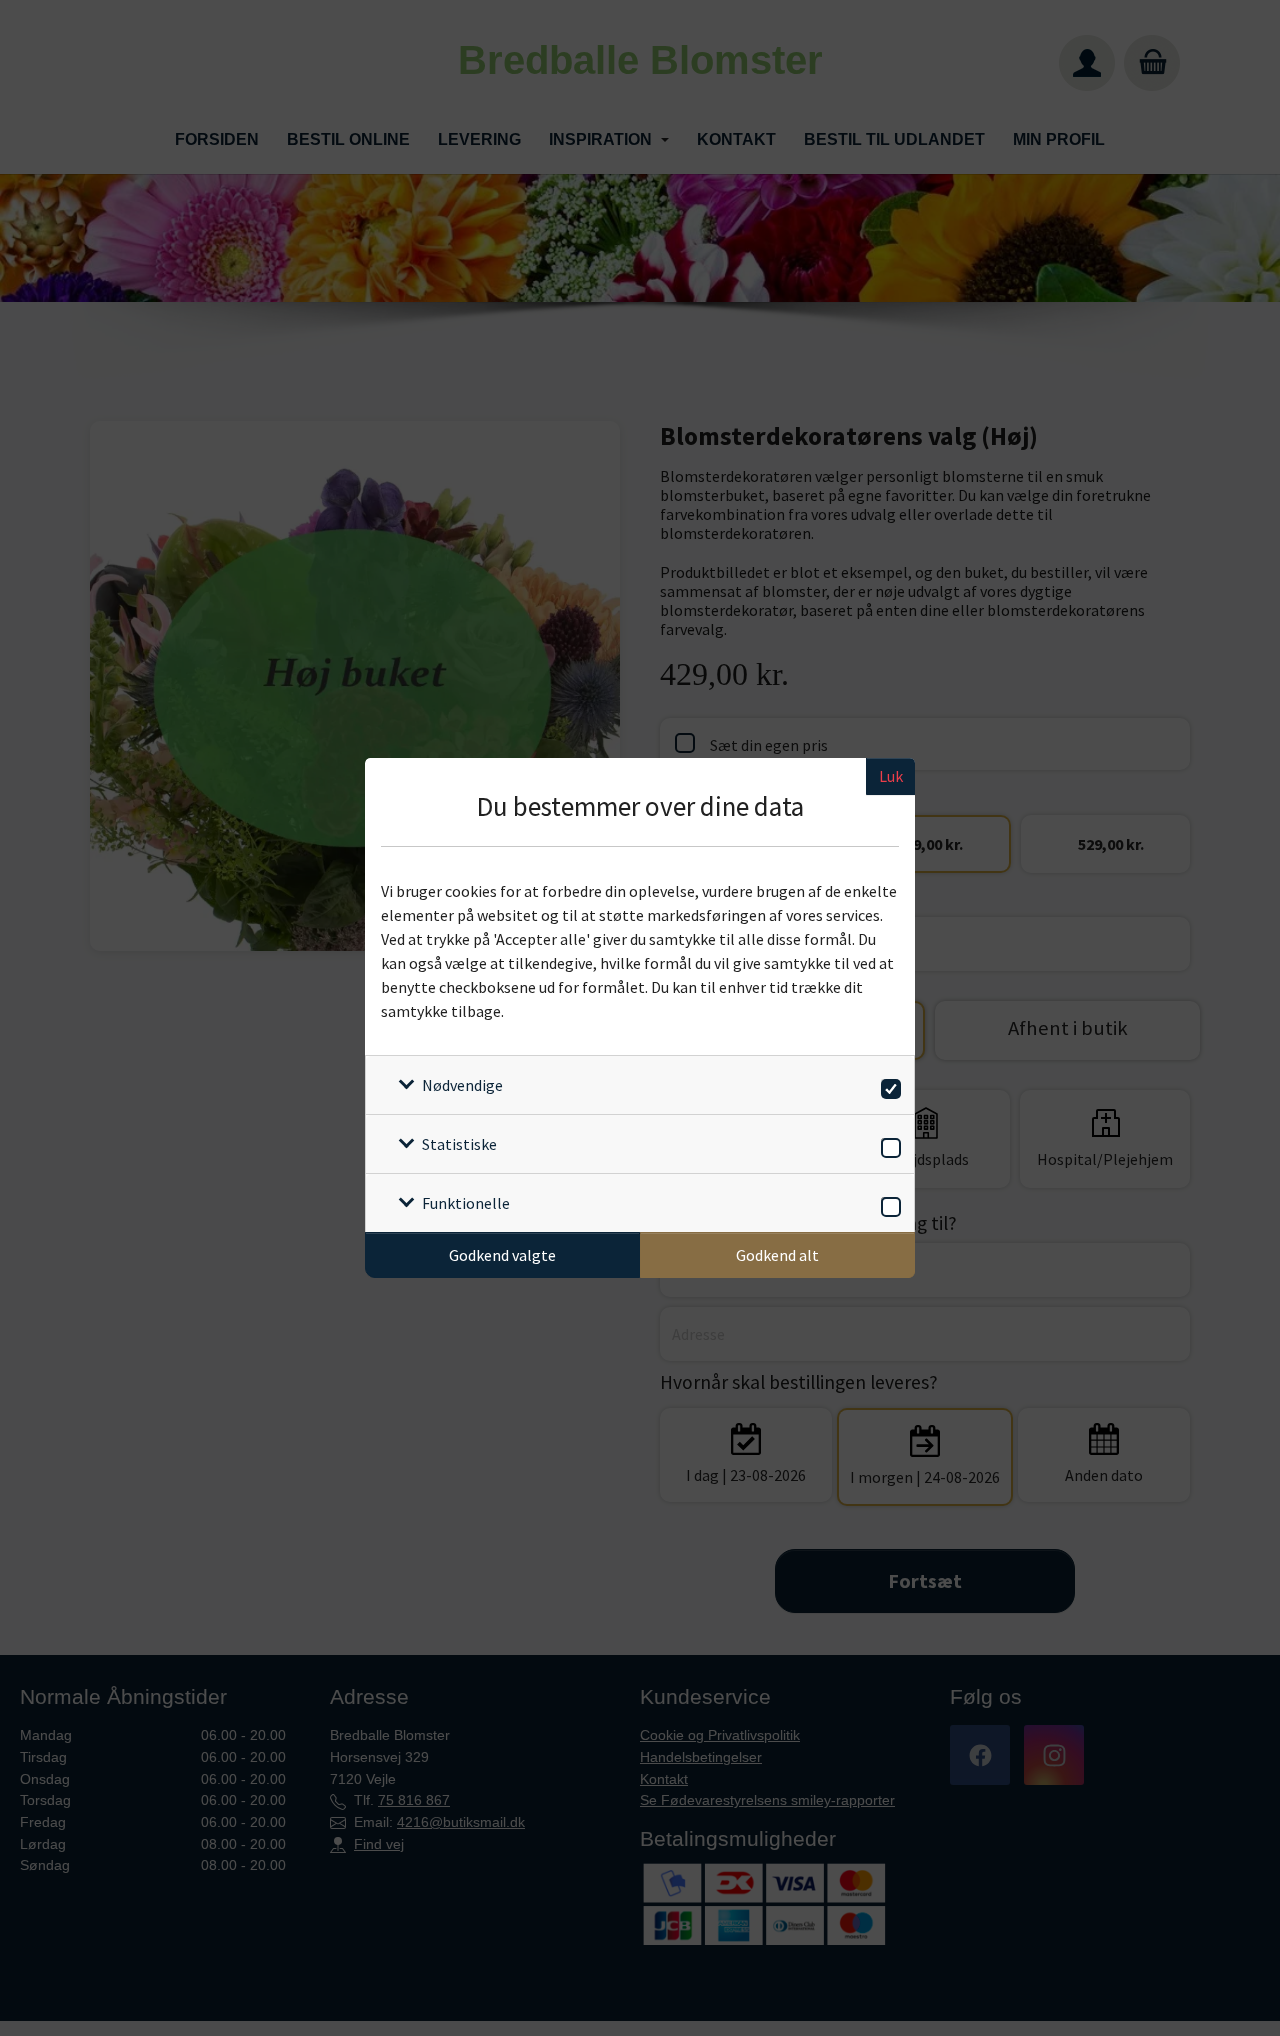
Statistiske (459, 1144)
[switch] (887, 1085)
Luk (891, 776)
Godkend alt (777, 1255)
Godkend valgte (502, 1255)
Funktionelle (466, 1203)
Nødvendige (462, 1085)
